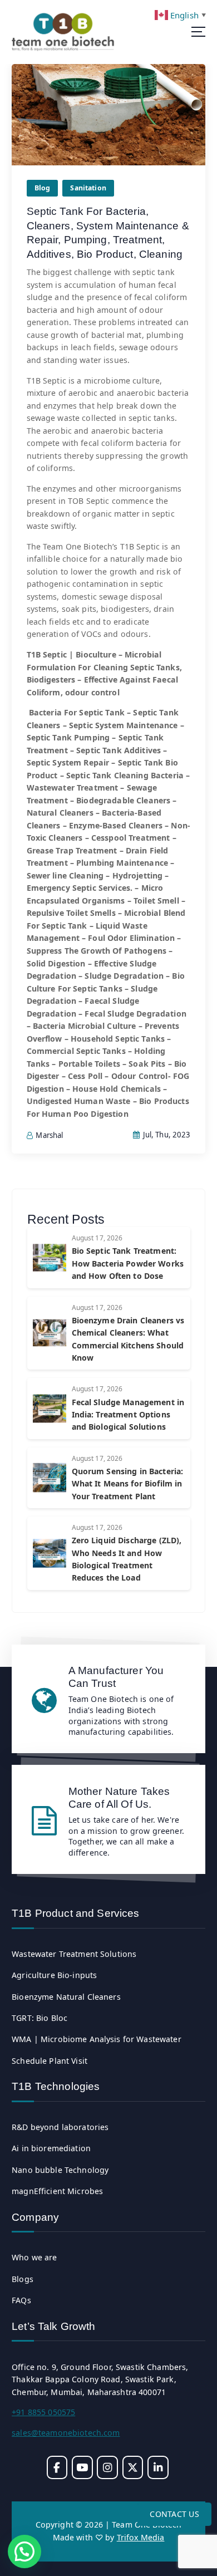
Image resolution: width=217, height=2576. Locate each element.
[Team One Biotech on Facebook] (57, 2467)
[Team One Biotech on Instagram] (107, 2467)
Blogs (23, 2279)
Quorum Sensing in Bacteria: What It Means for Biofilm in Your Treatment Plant (128, 1484)
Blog (43, 188)
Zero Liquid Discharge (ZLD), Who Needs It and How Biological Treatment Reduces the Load (127, 1559)
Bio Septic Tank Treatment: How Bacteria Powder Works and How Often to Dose (128, 1263)
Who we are (34, 2257)
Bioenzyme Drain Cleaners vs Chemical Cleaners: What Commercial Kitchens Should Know (128, 1339)
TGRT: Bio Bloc (40, 2018)
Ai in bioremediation (51, 2148)
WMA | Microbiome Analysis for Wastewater (97, 2039)
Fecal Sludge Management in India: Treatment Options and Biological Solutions (128, 1415)
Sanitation (88, 188)
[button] (24, 2552)
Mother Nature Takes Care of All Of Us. (119, 1797)
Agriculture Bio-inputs (54, 1975)
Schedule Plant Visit (50, 2061)
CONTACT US (174, 2514)
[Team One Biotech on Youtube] (82, 2467)
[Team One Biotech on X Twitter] (133, 2467)
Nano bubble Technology (60, 2170)
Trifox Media (141, 2537)
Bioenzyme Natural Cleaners (66, 1997)
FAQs (21, 2300)
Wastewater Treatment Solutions (74, 1954)
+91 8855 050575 (43, 2412)
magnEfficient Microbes (57, 2191)
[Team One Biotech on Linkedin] (158, 2467)
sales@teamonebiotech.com (66, 2433)
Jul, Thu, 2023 (166, 1135)
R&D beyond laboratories (60, 2127)
